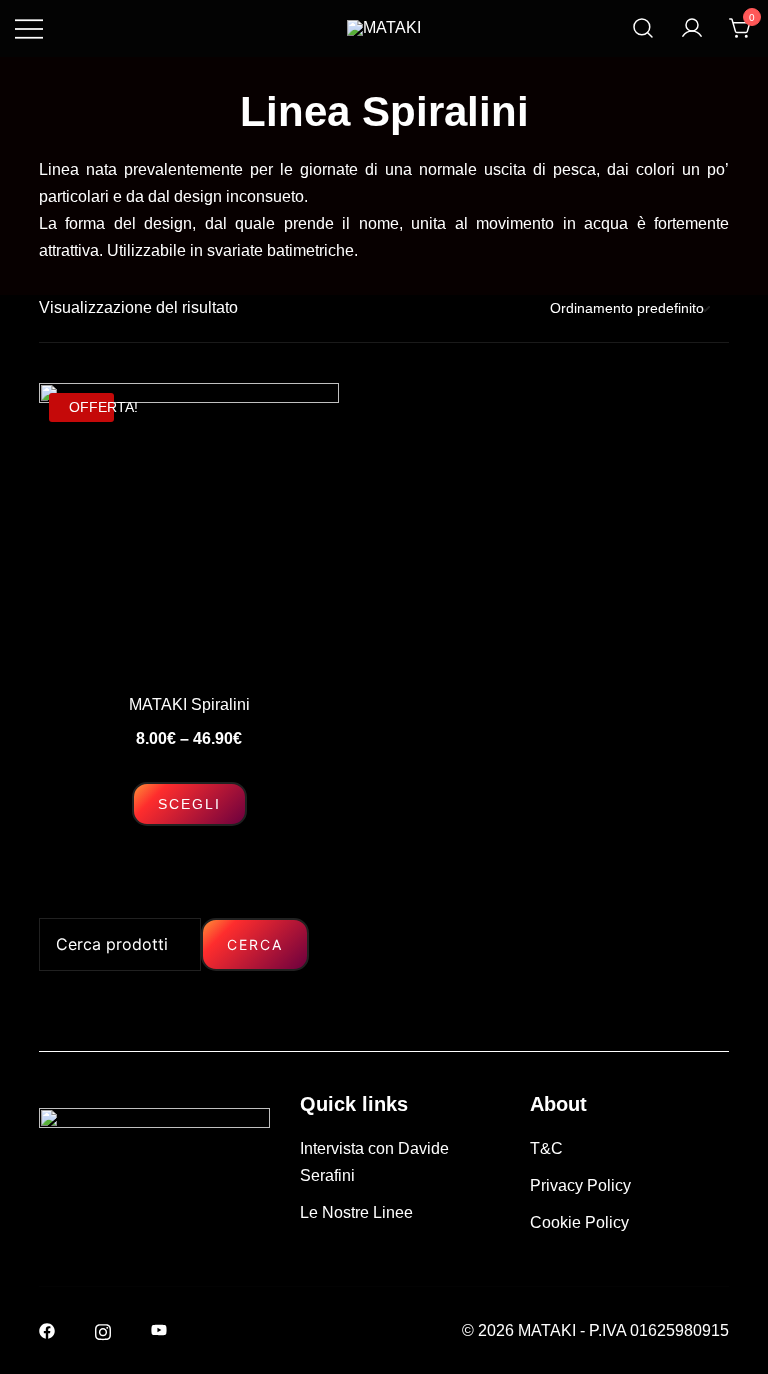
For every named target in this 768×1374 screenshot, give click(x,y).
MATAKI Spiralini (189, 704)
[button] (47, 903)
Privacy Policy (580, 1185)
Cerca (255, 944)
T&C (546, 1148)
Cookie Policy (579, 1222)
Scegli (189, 804)
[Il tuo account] (692, 28)
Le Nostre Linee (356, 1212)
